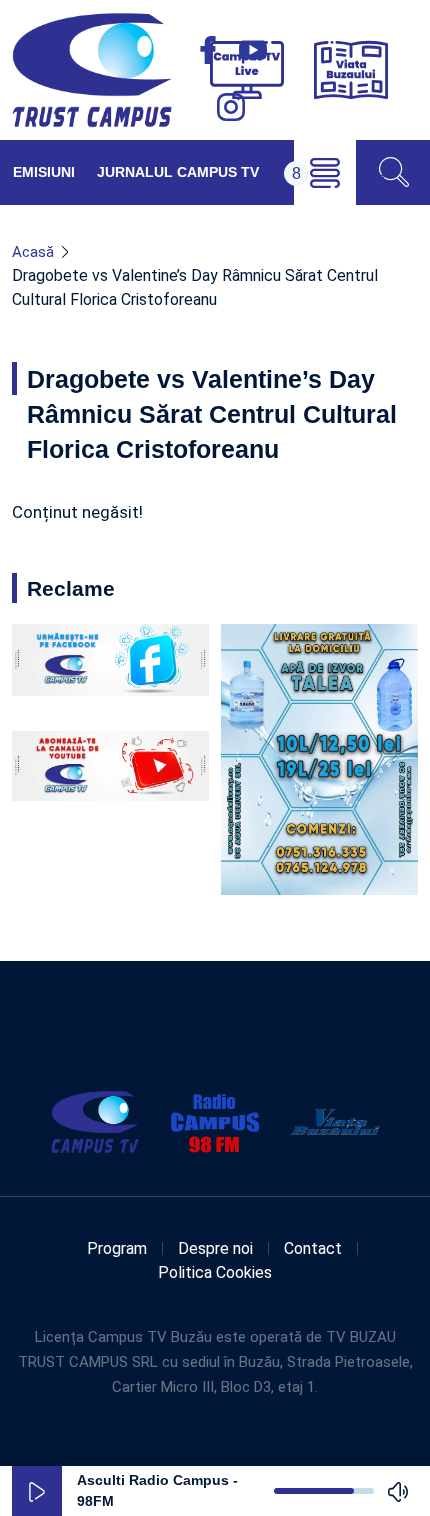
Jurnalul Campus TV (178, 172)
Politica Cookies (215, 1272)
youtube (253, 50)
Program (117, 1248)
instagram (231, 107)
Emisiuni (44, 172)
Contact (313, 1248)
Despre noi (215, 1248)
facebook (208, 50)
